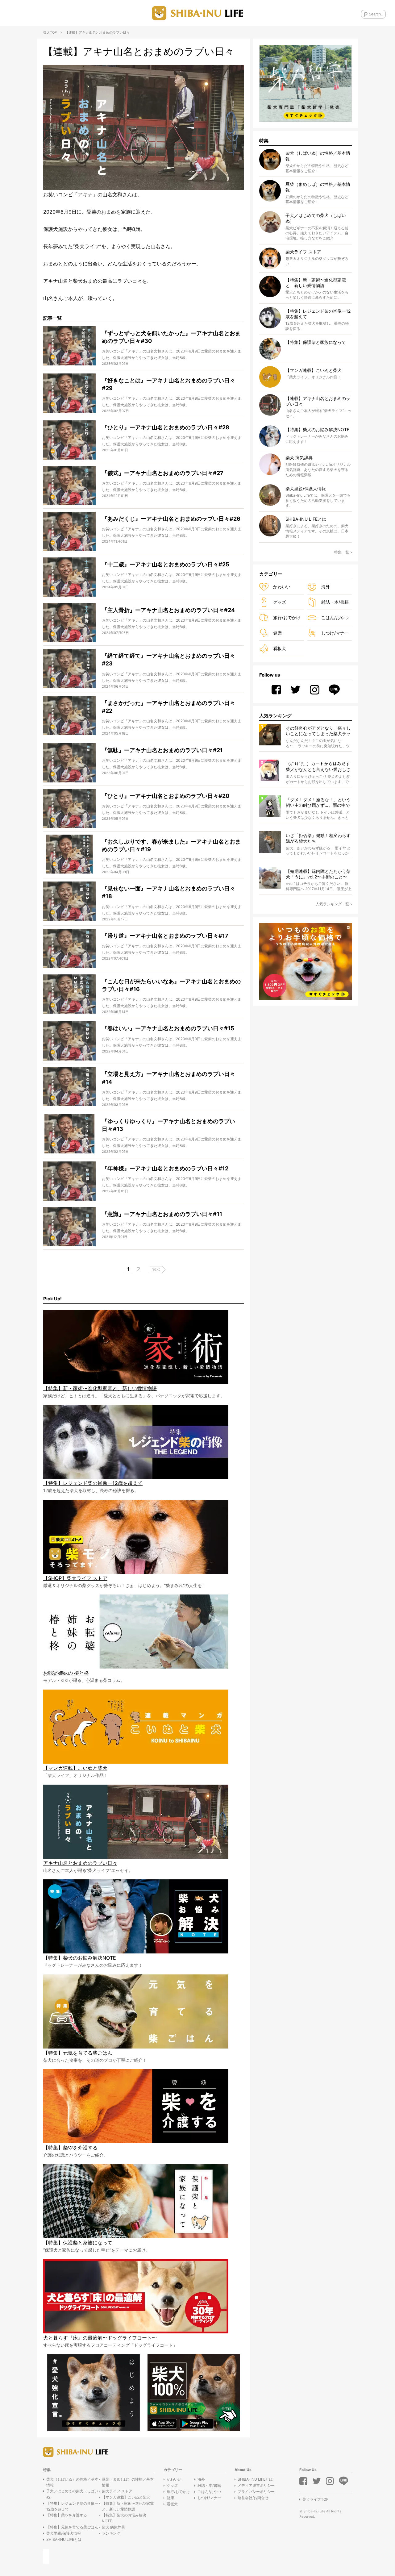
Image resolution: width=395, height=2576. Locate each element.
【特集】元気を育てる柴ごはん (72, 2527)
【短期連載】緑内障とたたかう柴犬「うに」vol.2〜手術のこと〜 (318, 874)
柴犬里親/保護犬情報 (64, 2533)
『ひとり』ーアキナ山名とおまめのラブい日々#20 (166, 796)
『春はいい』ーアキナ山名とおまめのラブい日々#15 (168, 1028)
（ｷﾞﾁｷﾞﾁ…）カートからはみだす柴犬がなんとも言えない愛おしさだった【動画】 (318, 767)
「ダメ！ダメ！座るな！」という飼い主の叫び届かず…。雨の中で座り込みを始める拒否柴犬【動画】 (318, 803)
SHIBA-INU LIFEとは (64, 2539)
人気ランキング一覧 (332, 904)
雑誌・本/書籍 (335, 602)
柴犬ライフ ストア (117, 2491)
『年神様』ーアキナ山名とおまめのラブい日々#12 (165, 1168)
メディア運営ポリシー (256, 2485)
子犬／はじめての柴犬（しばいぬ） (72, 2494)
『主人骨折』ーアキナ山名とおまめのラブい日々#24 (168, 610)
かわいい (282, 587)
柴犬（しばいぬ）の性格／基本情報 (72, 2482)
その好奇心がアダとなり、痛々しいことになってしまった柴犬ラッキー (318, 731)
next (156, 1269)
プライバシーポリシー (256, 2492)
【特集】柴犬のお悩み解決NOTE (124, 2518)
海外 (326, 587)
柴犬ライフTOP (316, 2499)
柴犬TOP (50, 32)
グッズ (280, 602)
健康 (277, 633)
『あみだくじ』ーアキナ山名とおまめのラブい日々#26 (171, 519)
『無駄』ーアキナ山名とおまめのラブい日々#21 (162, 750)
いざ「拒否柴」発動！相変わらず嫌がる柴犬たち (318, 838)
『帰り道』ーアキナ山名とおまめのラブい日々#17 (165, 936)
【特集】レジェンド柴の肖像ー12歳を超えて (72, 2506)
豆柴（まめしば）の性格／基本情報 (128, 2482)
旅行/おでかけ (287, 617)
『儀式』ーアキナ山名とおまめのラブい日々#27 (163, 473)
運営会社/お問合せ (253, 2498)
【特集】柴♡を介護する (67, 2515)
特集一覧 (342, 552)
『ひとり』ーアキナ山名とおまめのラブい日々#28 (166, 427)
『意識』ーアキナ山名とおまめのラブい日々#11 (162, 1214)
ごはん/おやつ (335, 617)
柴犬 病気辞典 (113, 2527)
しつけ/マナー (335, 633)
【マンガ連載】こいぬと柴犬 (126, 2497)
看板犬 (280, 648)
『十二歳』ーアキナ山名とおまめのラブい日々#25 (166, 564)
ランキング (111, 2533)
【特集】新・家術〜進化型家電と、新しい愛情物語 (128, 2506)
